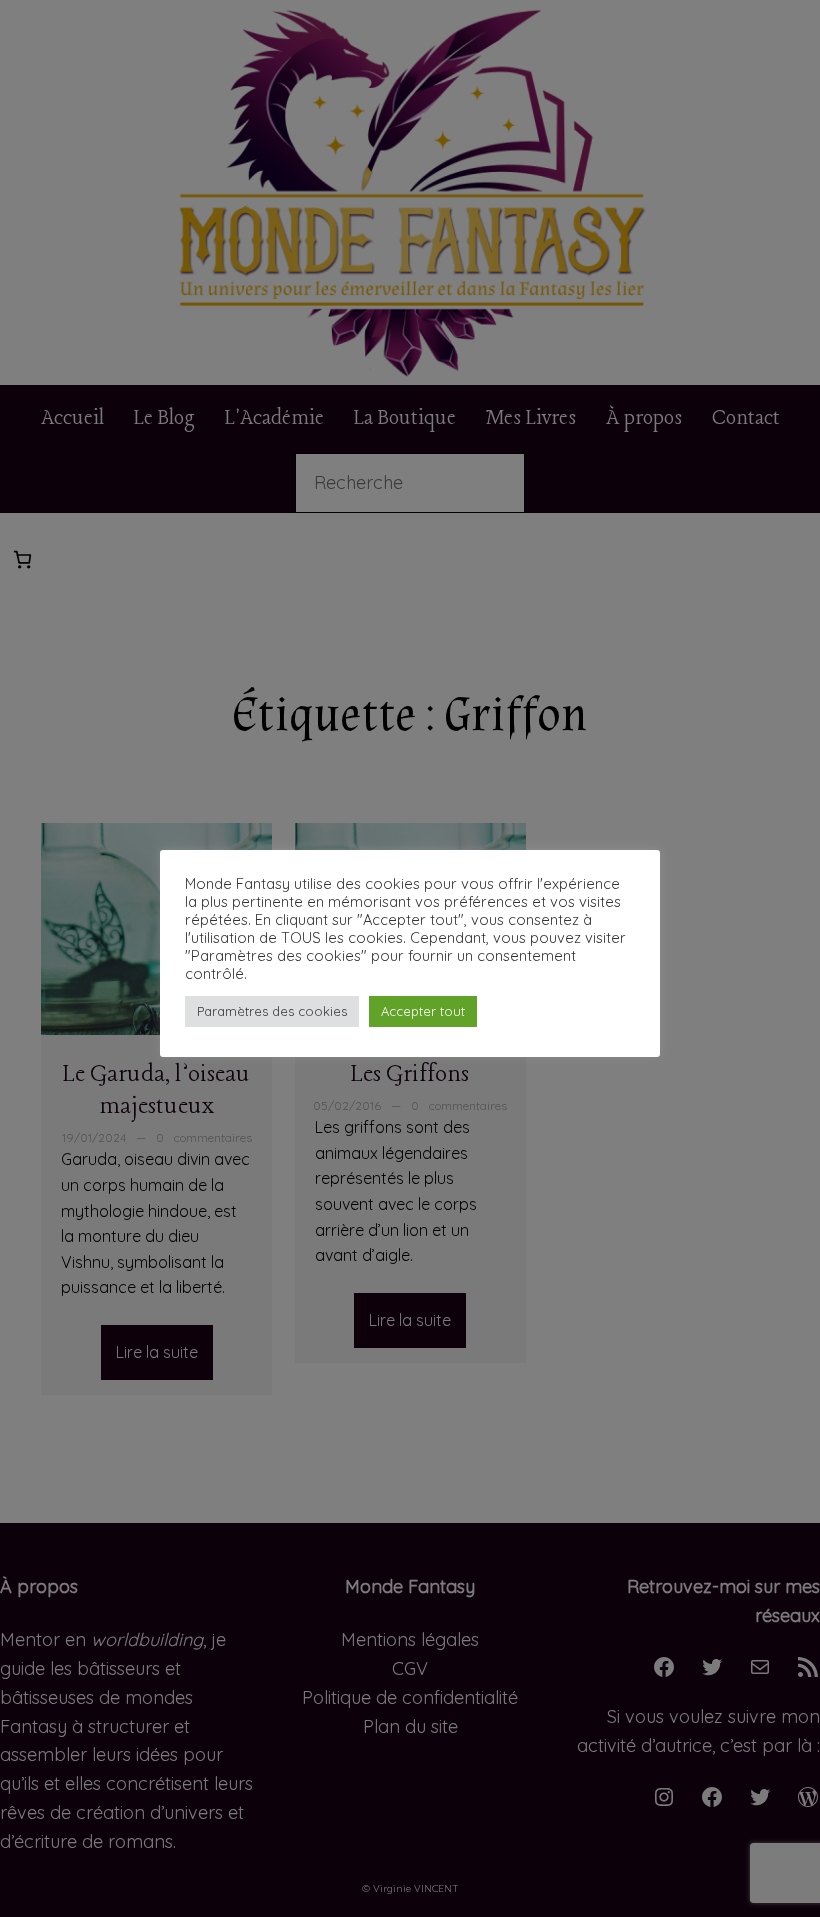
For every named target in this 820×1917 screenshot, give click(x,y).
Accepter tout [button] (423, 1011)
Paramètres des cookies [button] (272, 1011)
